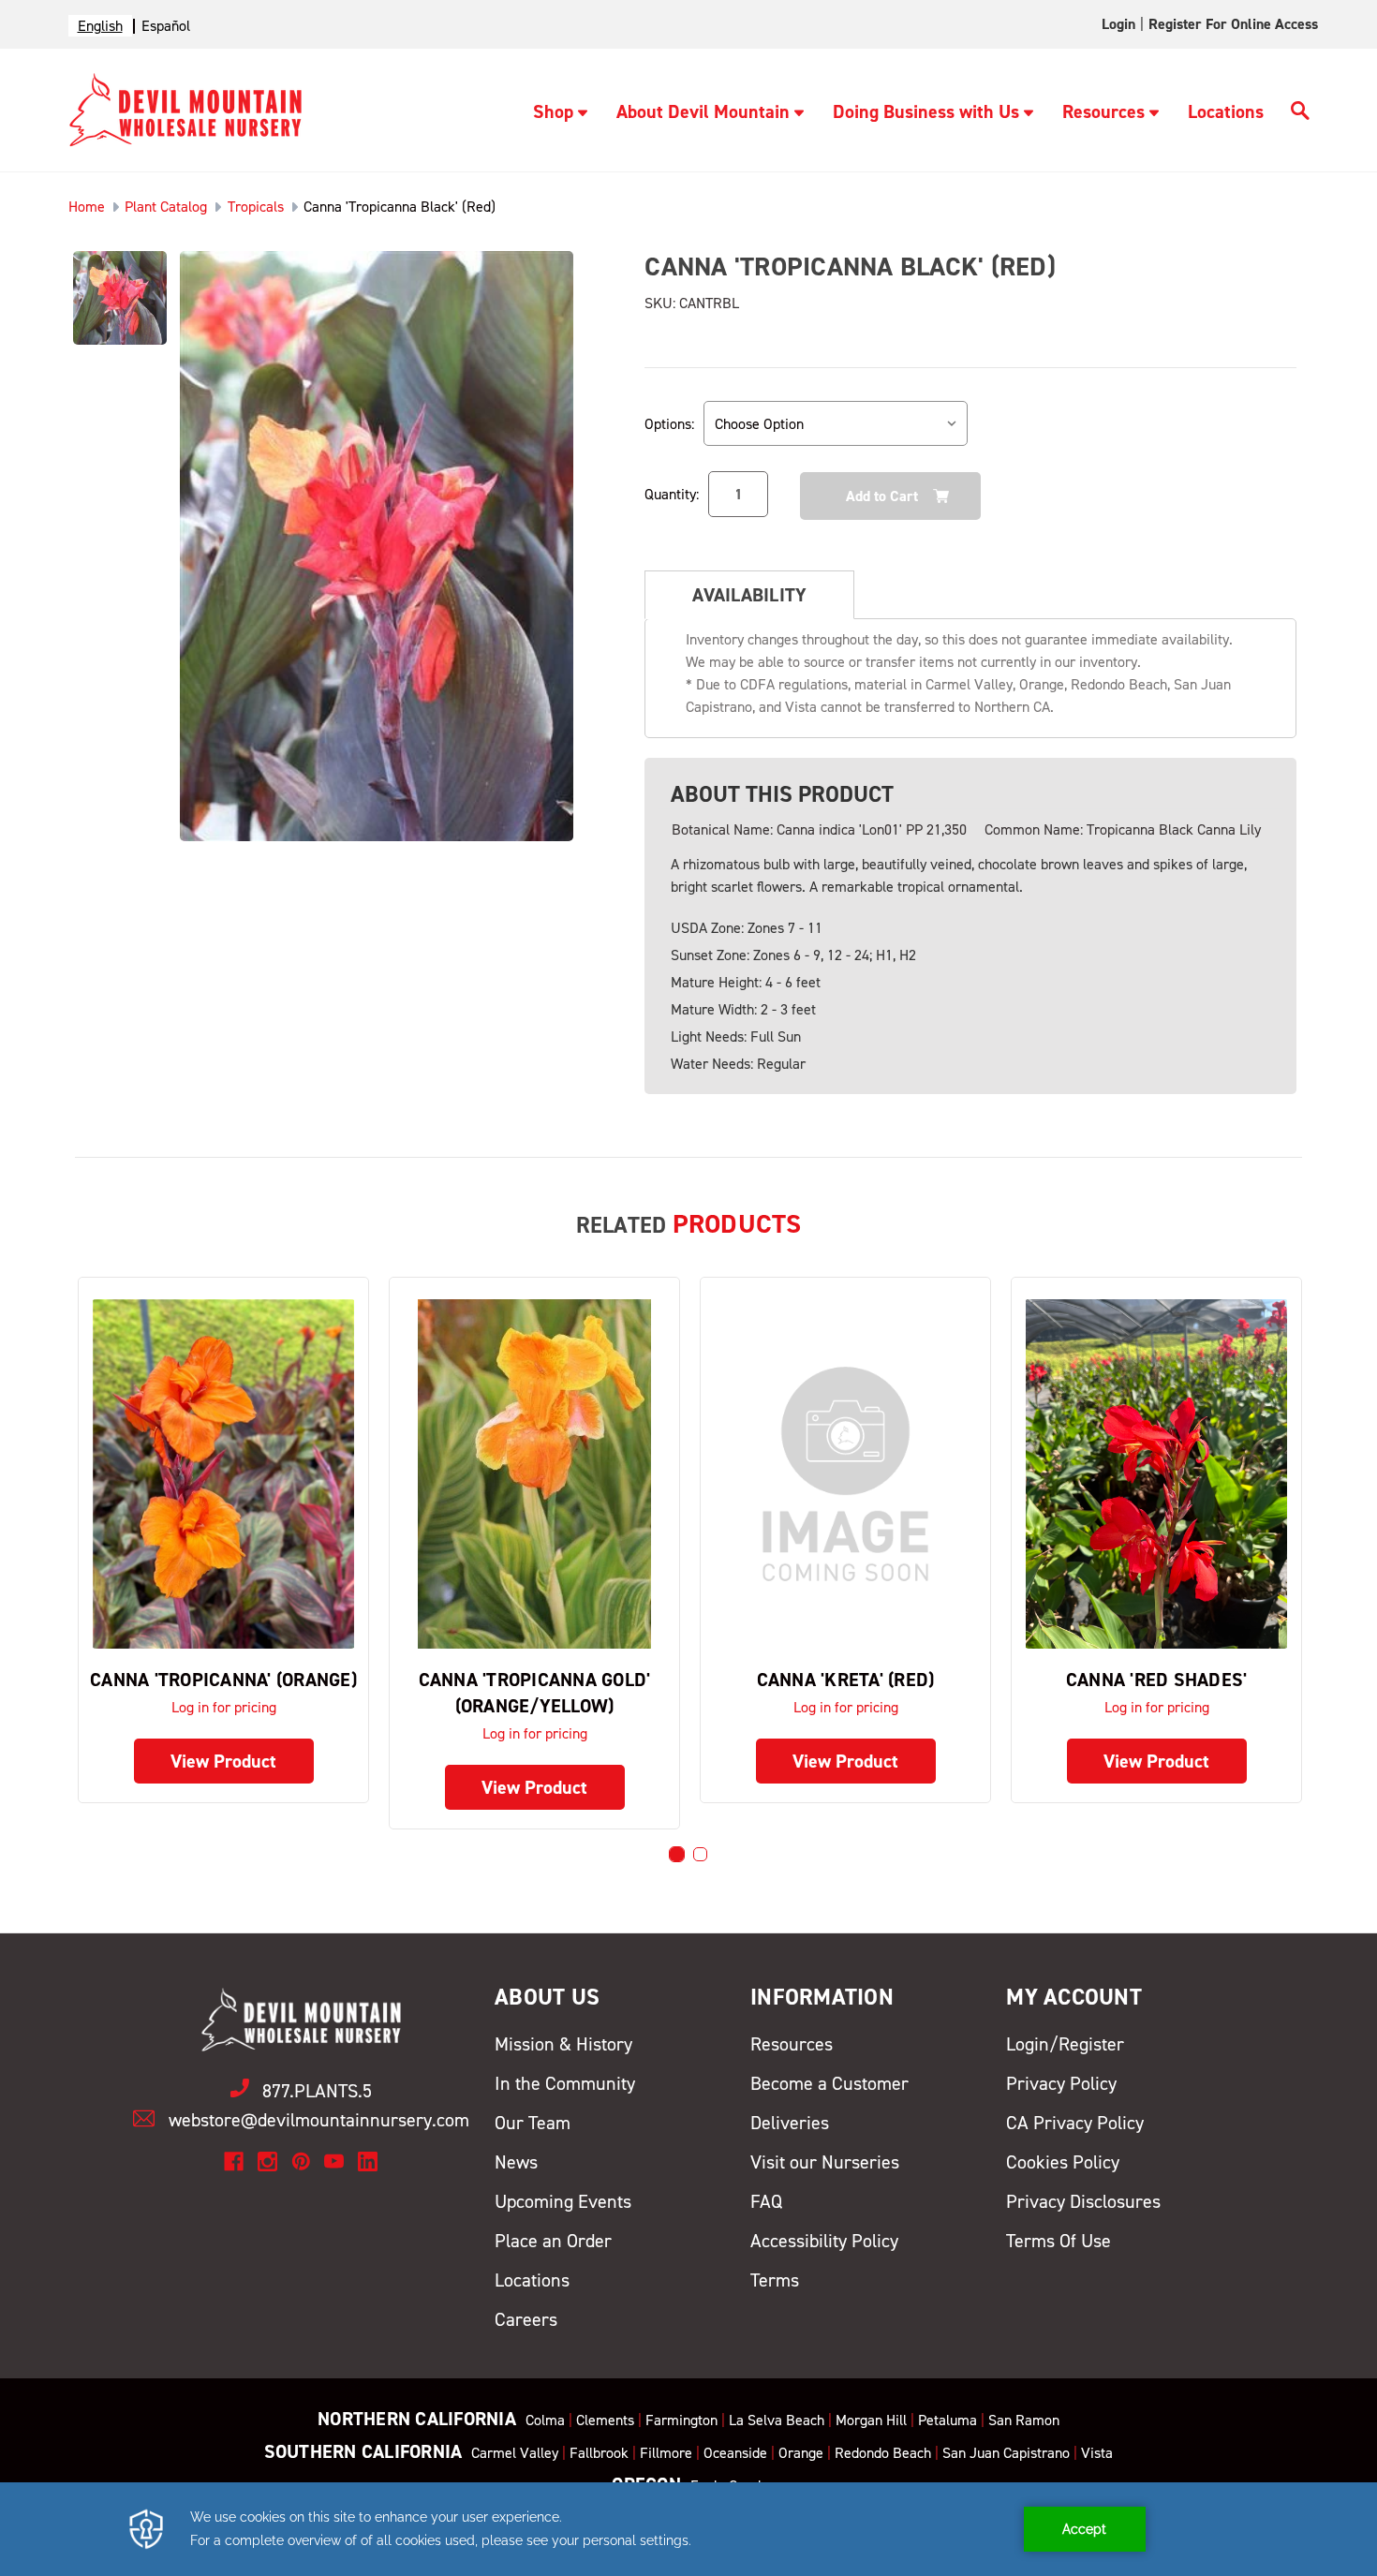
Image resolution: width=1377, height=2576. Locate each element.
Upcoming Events (563, 2201)
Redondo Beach (883, 2453)
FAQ (766, 2201)
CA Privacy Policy (1075, 2123)
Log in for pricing (224, 1707)
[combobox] (100, 26)
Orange (801, 2453)
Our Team (533, 2123)
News (516, 2162)
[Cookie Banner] (688, 2529)
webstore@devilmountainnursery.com (319, 2120)
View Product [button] (223, 1761)
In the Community (565, 2083)
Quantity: (672, 494)
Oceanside (735, 2453)
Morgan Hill (871, 2420)
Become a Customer (829, 2083)
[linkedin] (368, 2161)
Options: (669, 424)
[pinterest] (301, 2161)
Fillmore (666, 2453)
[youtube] (334, 2161)
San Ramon (1024, 2420)
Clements (605, 2420)
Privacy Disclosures (1083, 2201)
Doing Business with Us (926, 111)
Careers (526, 2319)
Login (1118, 24)
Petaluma (948, 2420)
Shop (553, 111)
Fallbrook (599, 2453)
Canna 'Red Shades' (1157, 1680)
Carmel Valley (515, 2453)
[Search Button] (1300, 113)
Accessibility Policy (824, 2241)
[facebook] (234, 2161)
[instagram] (267, 2161)
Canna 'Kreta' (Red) (846, 1680)
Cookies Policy (1063, 2162)
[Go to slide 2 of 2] (700, 1854)
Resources (1103, 111)
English (100, 26)
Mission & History (563, 2044)
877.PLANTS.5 (317, 2091)
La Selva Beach (777, 2420)
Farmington (681, 2420)
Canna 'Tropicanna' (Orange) (223, 1680)
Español (166, 26)
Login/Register (1065, 2044)
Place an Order (553, 2241)
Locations (1226, 111)
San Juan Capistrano (1006, 2453)
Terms (775, 2280)
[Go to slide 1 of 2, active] (677, 1854)
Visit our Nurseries (825, 2162)
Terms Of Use (1059, 2241)
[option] (166, 26)
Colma (545, 2420)
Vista (1097, 2453)
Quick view (224, 1473)
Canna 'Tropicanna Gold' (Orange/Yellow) (535, 1693)
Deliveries (790, 2123)
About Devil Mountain (703, 111)
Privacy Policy (1061, 2083)
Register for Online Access (1233, 24)
